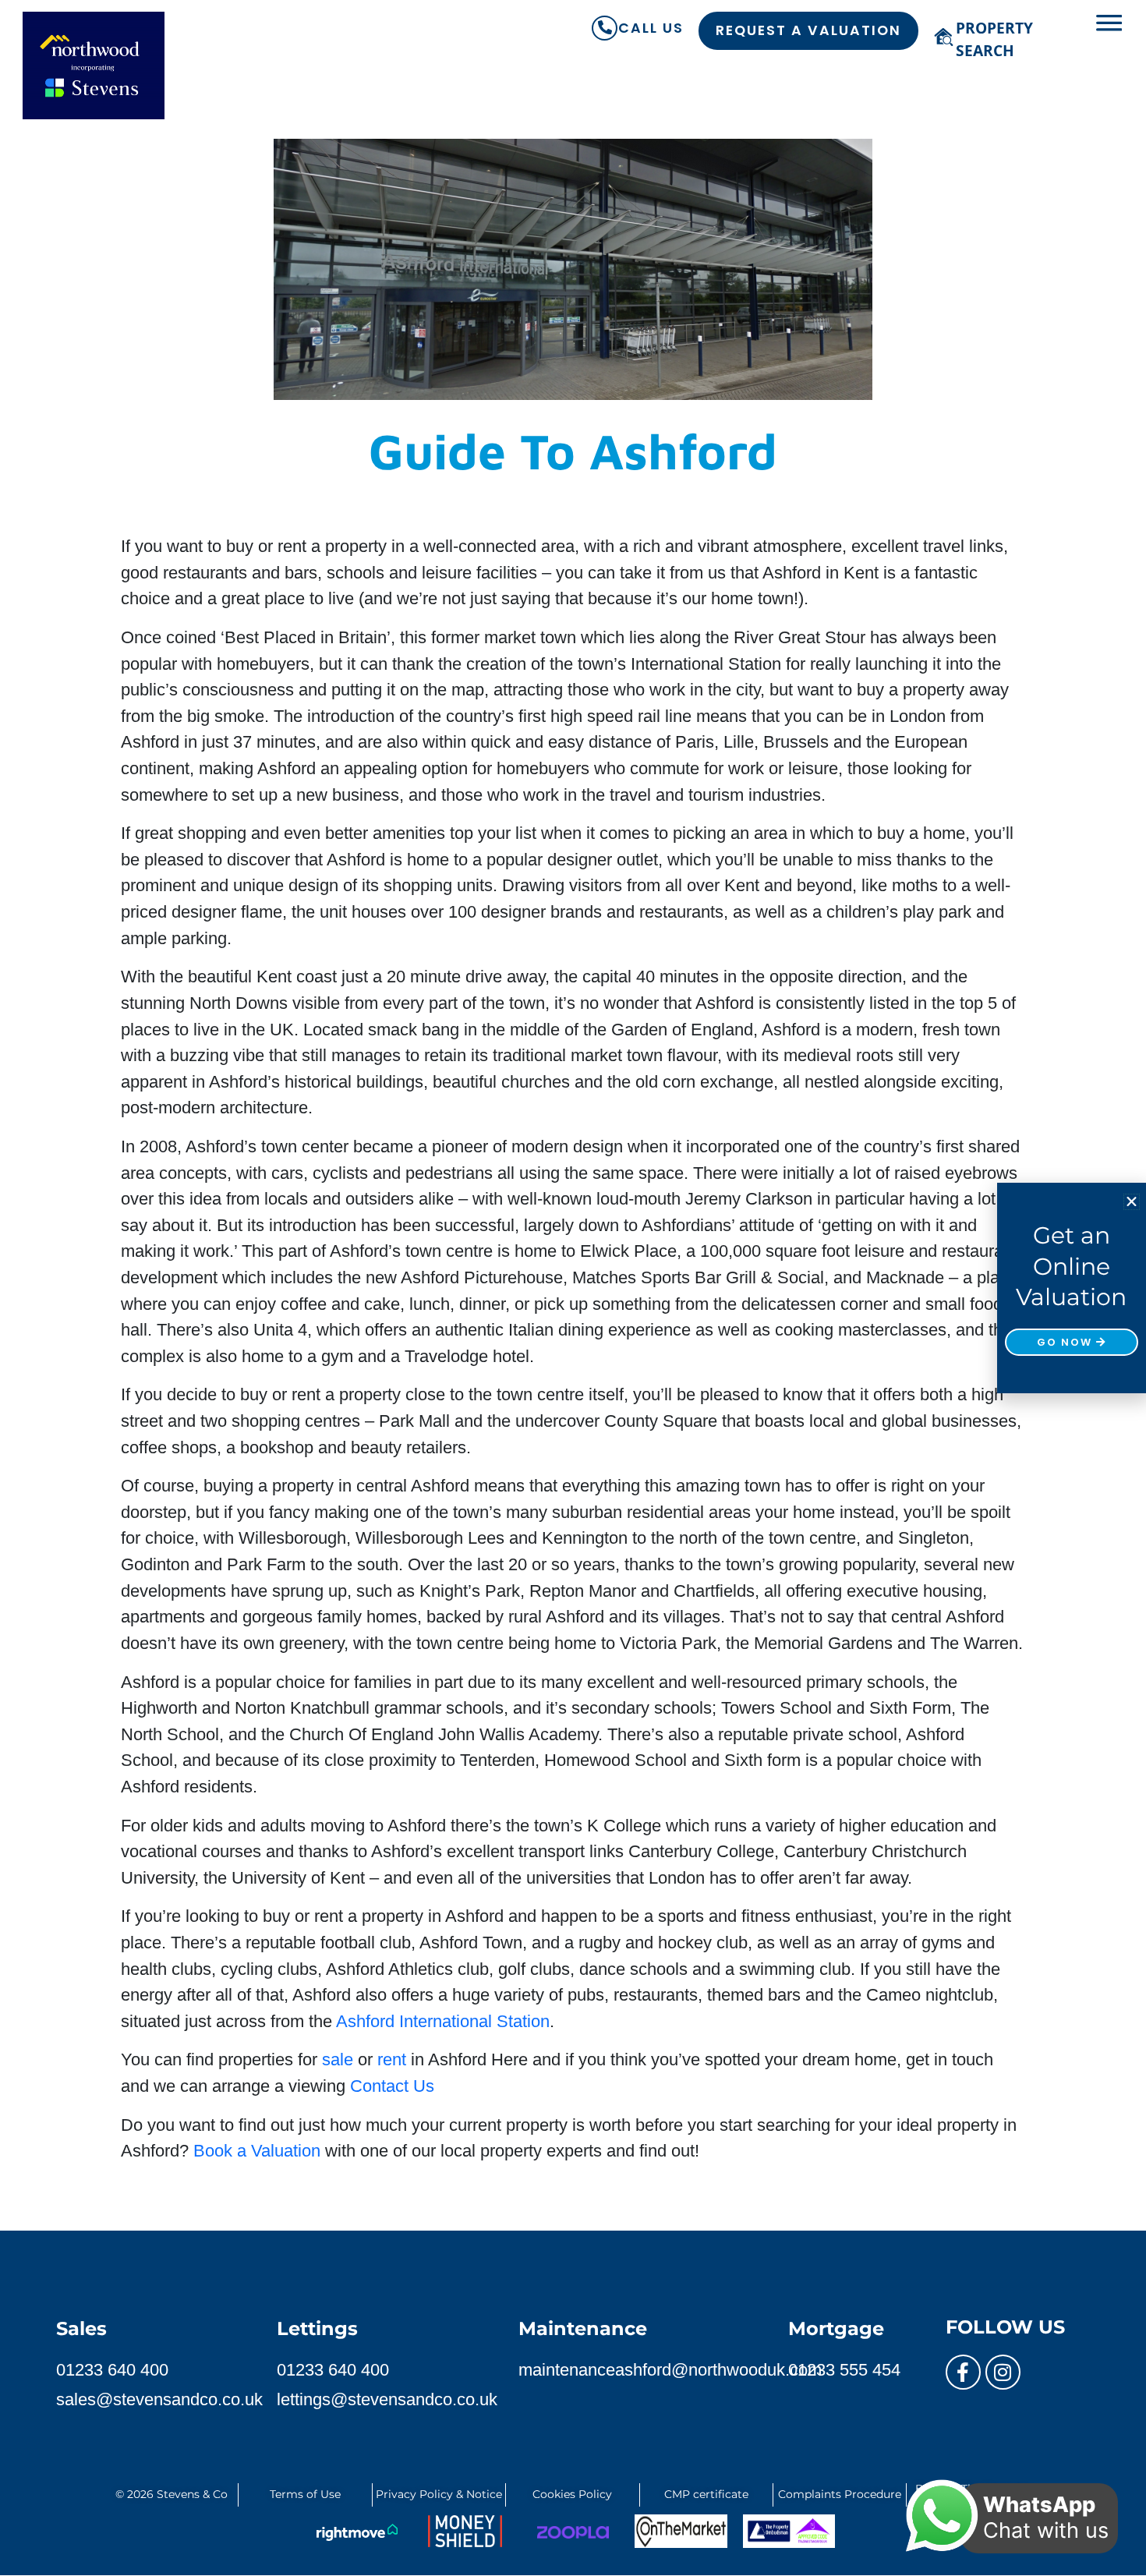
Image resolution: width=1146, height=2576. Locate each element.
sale (338, 2059)
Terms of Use (305, 2494)
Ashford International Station (443, 2021)
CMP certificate (706, 2494)
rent (392, 2059)
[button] (1132, 1202)
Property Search (994, 39)
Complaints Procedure (840, 2494)
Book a (259, 2151)
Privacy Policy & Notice (439, 2494)
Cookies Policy (572, 2494)
